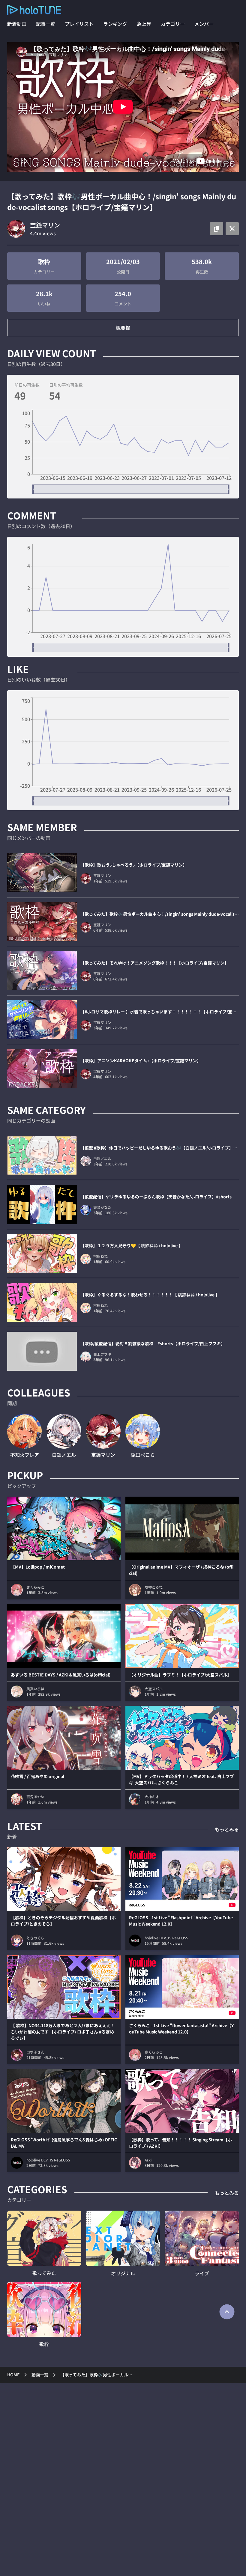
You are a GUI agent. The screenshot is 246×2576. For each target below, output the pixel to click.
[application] (123, 452)
